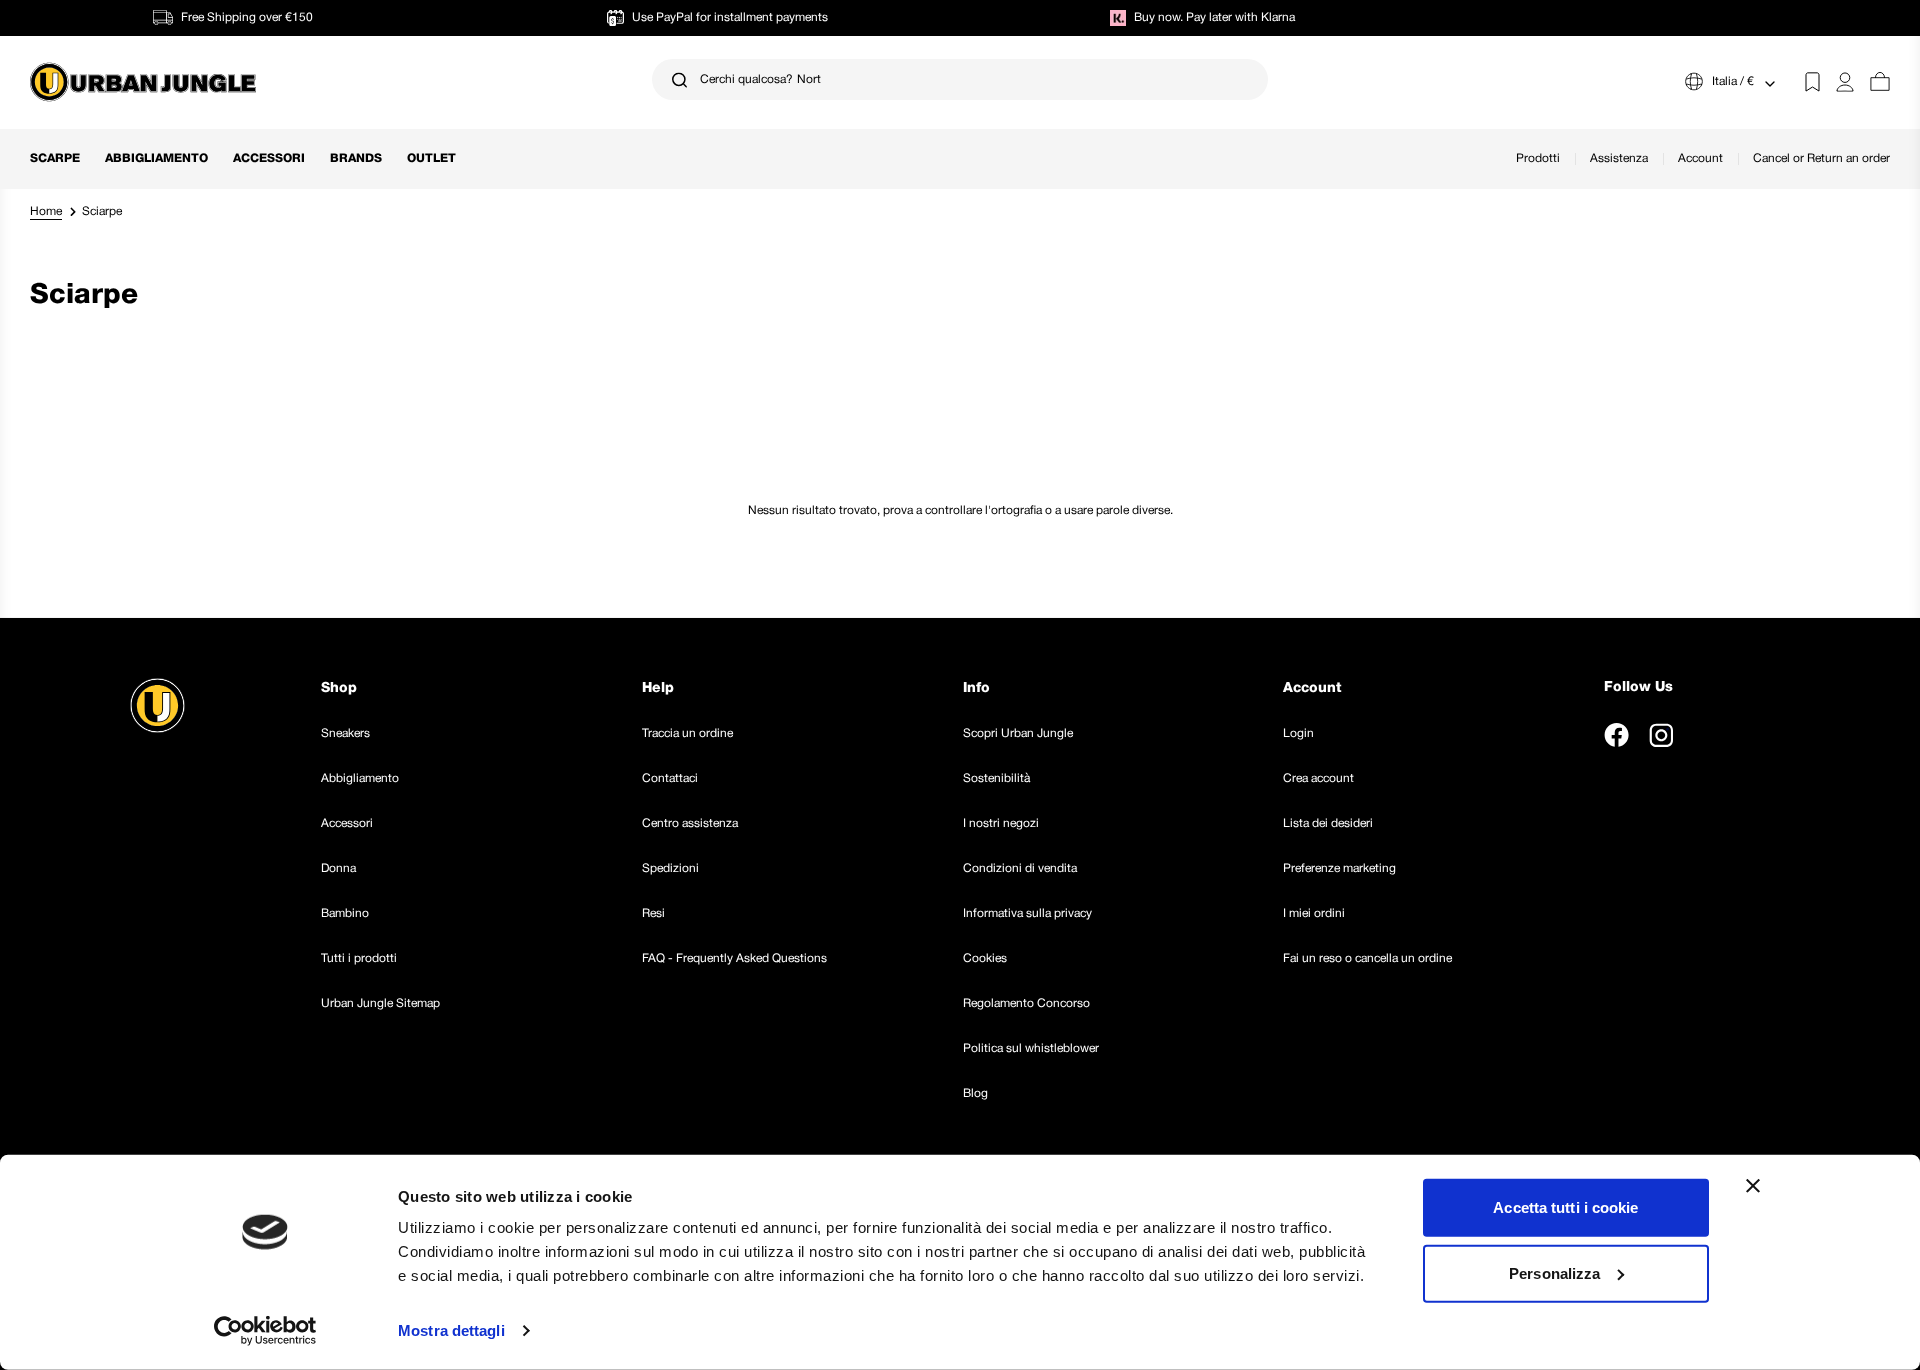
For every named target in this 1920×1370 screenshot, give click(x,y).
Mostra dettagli (451, 1330)
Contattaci (670, 778)
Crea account (1318, 778)
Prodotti (1538, 158)
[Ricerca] (679, 79)
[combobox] (960, 79)
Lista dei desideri (1328, 823)
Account (1700, 158)
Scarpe (55, 158)
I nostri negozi (1001, 823)
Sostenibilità (996, 778)
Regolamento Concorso (1026, 1003)
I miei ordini (1314, 913)
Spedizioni (670, 868)
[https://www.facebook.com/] (1616, 735)
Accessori (269, 158)
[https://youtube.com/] (1706, 735)
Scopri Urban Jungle (1018, 733)
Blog (975, 1093)
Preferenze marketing (1339, 868)
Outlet (431, 158)
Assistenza (1619, 158)
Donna (338, 868)
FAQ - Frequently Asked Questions (734, 958)
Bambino (345, 913)
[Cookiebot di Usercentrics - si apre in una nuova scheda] (265, 1331)
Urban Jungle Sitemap (380, 1003)
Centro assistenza (690, 823)
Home (46, 211)
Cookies (985, 958)
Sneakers (345, 733)
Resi (653, 913)
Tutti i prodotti (359, 958)
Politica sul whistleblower (1031, 1048)
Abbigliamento (156, 158)
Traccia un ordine (687, 733)
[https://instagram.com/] (1661, 735)
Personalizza (1554, 1272)
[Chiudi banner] (1753, 1186)
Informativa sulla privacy (1027, 913)
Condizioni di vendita (1020, 868)
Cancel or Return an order (1821, 158)
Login (1298, 733)
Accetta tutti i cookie (1565, 1207)
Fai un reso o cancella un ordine (1367, 958)
